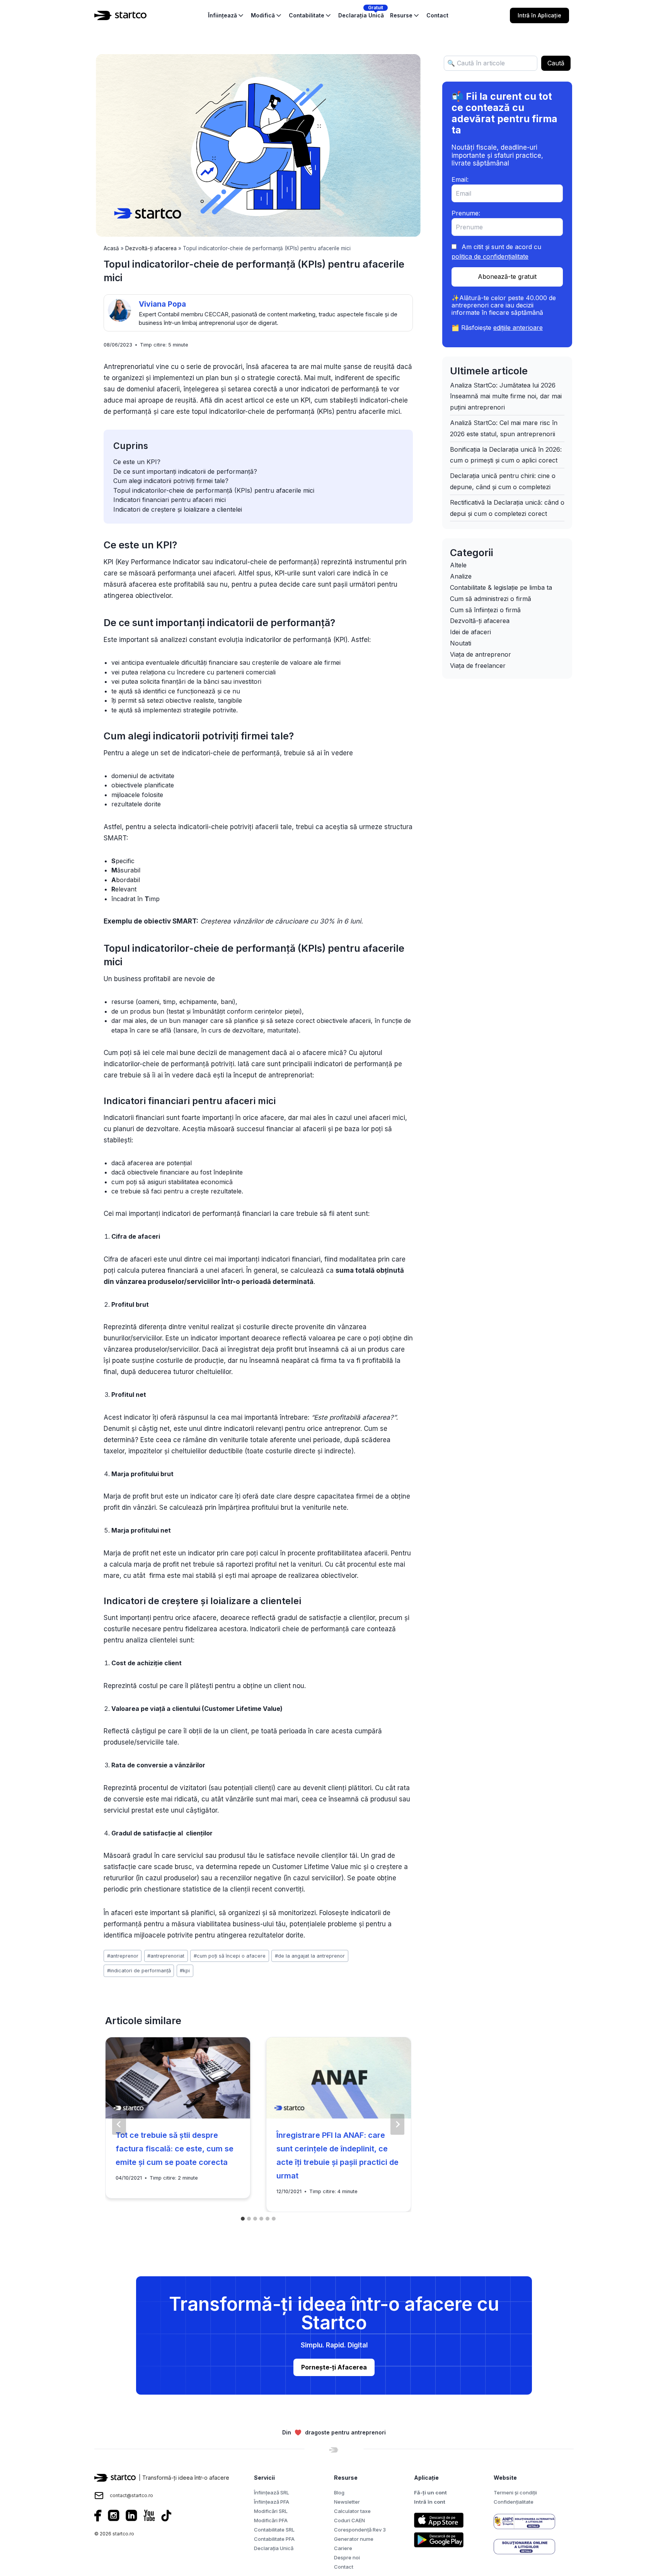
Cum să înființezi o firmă (485, 610)
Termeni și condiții (515, 2492)
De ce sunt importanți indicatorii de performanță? (185, 471)
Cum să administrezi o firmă (491, 599)
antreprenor (123, 1956)
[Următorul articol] (397, 2124)
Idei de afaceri (470, 632)
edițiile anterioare (518, 328)
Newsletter (347, 2502)
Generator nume (354, 2539)
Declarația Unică (274, 2548)
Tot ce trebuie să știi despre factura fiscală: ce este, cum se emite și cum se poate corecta (175, 2149)
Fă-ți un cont (430, 2492)
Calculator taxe (352, 2511)
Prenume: (466, 213)
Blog (339, 2492)
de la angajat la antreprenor (310, 1956)
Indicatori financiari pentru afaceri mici (170, 500)
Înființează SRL (272, 2492)
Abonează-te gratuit (507, 277)
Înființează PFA (272, 2502)
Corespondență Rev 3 (360, 2530)
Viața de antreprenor (481, 654)
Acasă (111, 248)
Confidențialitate (514, 2502)
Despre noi (347, 2557)
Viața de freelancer (478, 666)
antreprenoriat (166, 1956)
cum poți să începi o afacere (230, 1956)
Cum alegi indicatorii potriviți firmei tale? (171, 481)
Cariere (343, 2548)
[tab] (243, 2219)
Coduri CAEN (349, 2520)
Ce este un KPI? (137, 462)
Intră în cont (430, 2502)
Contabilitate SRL (274, 2530)
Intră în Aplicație (539, 15)
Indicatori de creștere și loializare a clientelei (178, 509)
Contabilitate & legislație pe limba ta (501, 587)
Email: (460, 179)
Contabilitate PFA (274, 2539)
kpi (185, 1971)
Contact (344, 2567)
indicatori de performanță (139, 1971)
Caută (556, 63)
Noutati (461, 643)
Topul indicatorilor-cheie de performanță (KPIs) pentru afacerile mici (214, 490)
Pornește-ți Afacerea (334, 2367)
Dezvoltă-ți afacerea (151, 248)
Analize (461, 576)
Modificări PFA (271, 2520)
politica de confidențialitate (490, 256)
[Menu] (578, 15)
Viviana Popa (162, 304)
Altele (458, 565)
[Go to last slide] (119, 2124)
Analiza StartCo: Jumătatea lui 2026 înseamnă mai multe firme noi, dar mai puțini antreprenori (506, 396)
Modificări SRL (271, 2511)
